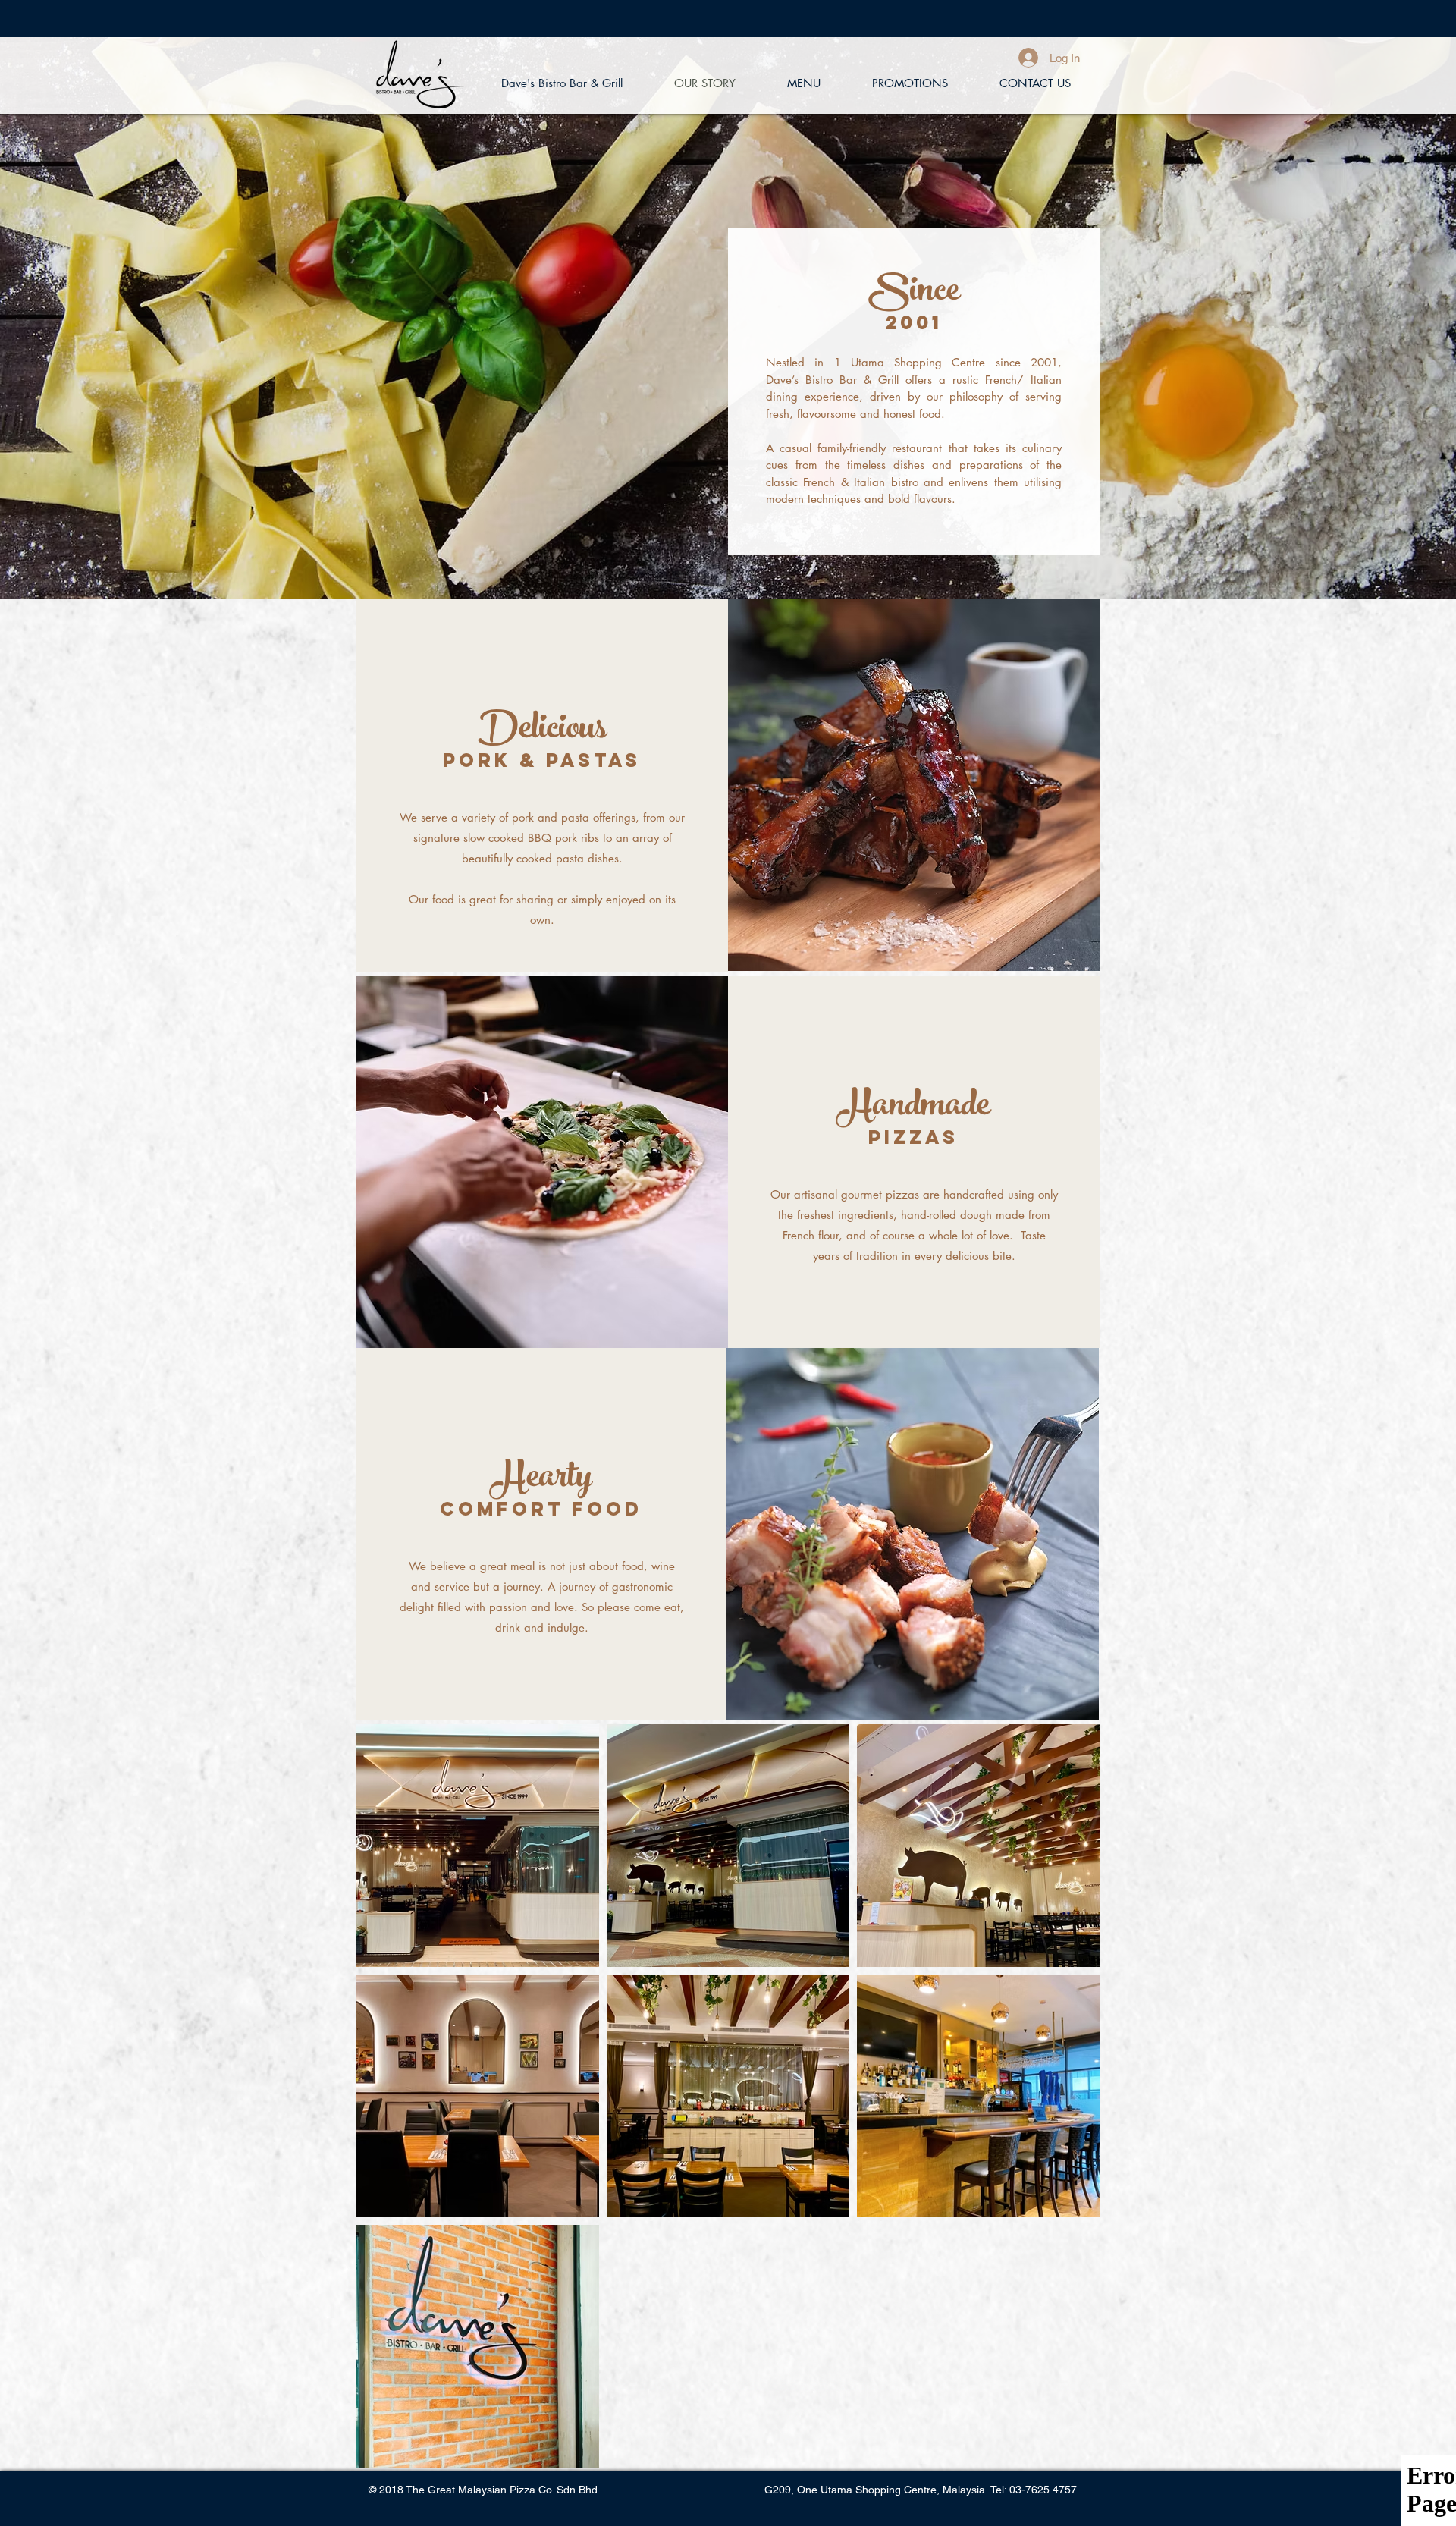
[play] (1063, 1360)
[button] (913, 1534)
